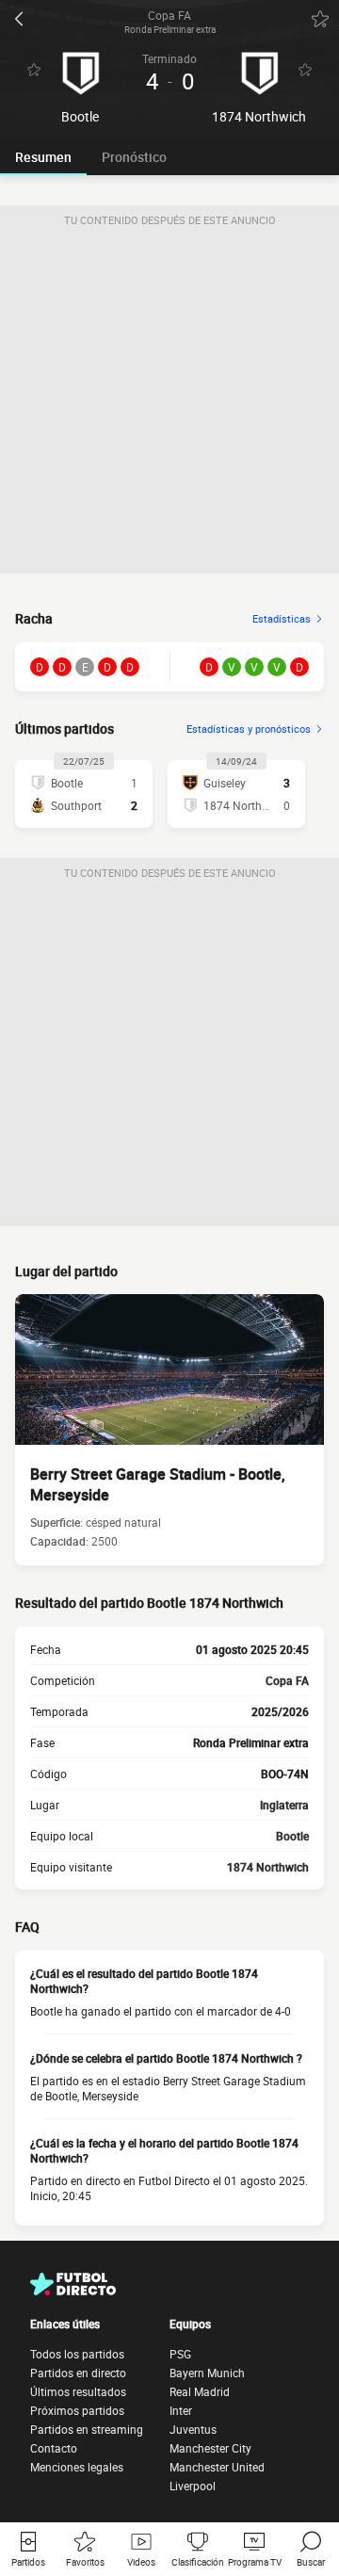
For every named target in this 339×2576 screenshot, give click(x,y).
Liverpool (193, 2486)
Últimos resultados (78, 2391)
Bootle (292, 1836)
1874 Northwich (268, 1867)
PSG (180, 2354)
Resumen (43, 157)
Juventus (193, 2429)
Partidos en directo (78, 2373)
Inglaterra (284, 1805)
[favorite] (320, 19)
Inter (181, 2410)
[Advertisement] (169, 404)
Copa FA (287, 1680)
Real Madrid (200, 2391)
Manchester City (210, 2448)
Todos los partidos (77, 2354)
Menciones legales (77, 2467)
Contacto (54, 2448)
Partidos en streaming (87, 2429)
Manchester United (217, 2467)
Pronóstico (134, 157)
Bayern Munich (207, 2373)
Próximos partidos (77, 2410)
